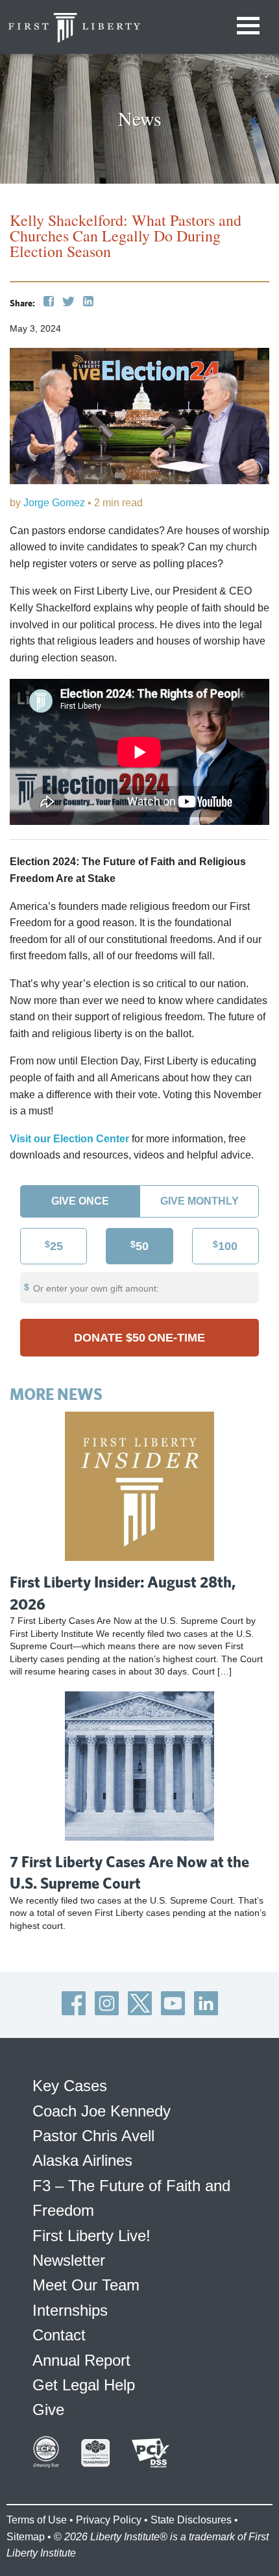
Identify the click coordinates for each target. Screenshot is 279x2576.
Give (48, 2410)
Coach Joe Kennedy (102, 2111)
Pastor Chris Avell (93, 2136)
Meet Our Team (86, 2285)
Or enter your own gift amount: (96, 1288)
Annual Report (81, 2360)
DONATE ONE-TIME (139, 1338)
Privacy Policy (109, 2520)
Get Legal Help (84, 2385)
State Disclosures (191, 2520)
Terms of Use (37, 2520)
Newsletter (69, 2260)
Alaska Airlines (82, 2160)
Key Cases (70, 2086)
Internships (70, 2310)
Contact (59, 2335)
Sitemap (26, 2537)
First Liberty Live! (91, 2236)
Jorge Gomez (54, 503)
